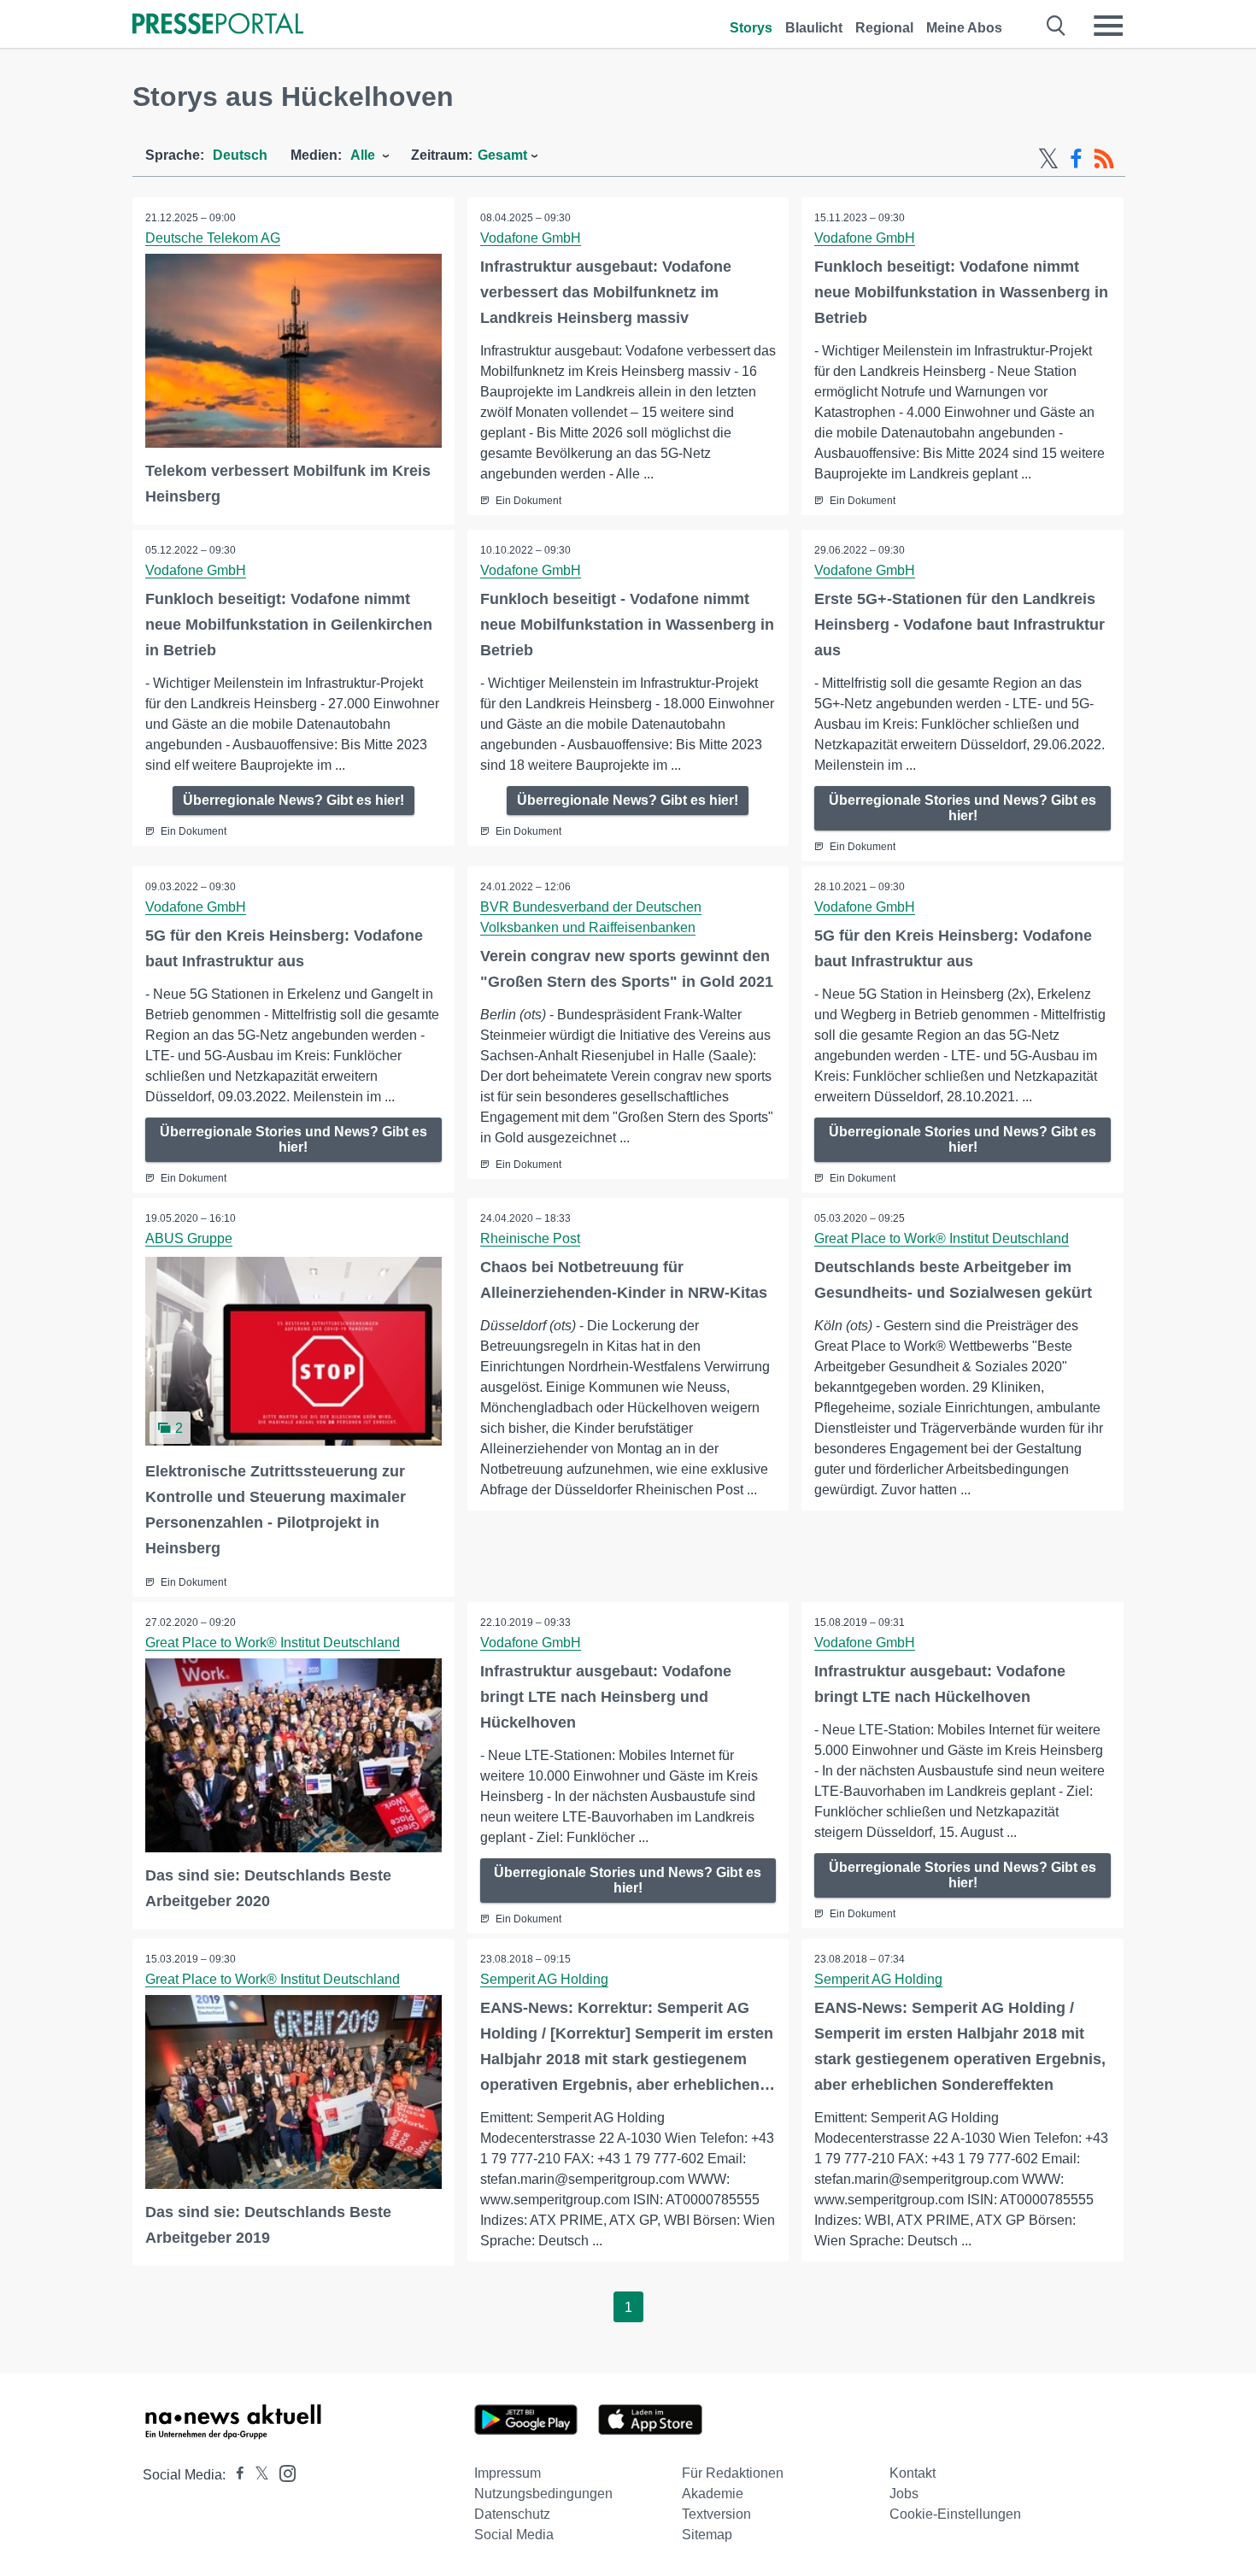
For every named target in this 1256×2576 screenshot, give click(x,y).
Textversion (716, 2514)
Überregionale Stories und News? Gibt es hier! (963, 808)
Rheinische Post (530, 1238)
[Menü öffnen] (1108, 26)
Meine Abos (964, 28)
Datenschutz (512, 2514)
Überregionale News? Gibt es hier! (293, 800)
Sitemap (707, 2535)
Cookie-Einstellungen (955, 2514)
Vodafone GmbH (531, 238)
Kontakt (913, 2473)
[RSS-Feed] (1104, 159)
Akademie (713, 2494)
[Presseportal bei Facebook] (235, 2475)
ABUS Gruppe (189, 1238)
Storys (751, 28)
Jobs (904, 2494)
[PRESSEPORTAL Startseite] (218, 25)
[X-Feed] (1048, 159)
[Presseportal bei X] (257, 2475)
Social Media (514, 2535)
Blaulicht (814, 28)
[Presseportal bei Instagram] (282, 2472)
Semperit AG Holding (544, 1979)
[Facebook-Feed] (1076, 159)
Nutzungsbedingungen (543, 2494)
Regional (884, 28)
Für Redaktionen (733, 2473)
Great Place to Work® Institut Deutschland (942, 1238)
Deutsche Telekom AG (213, 238)
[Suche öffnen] (1056, 26)
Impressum (508, 2473)
